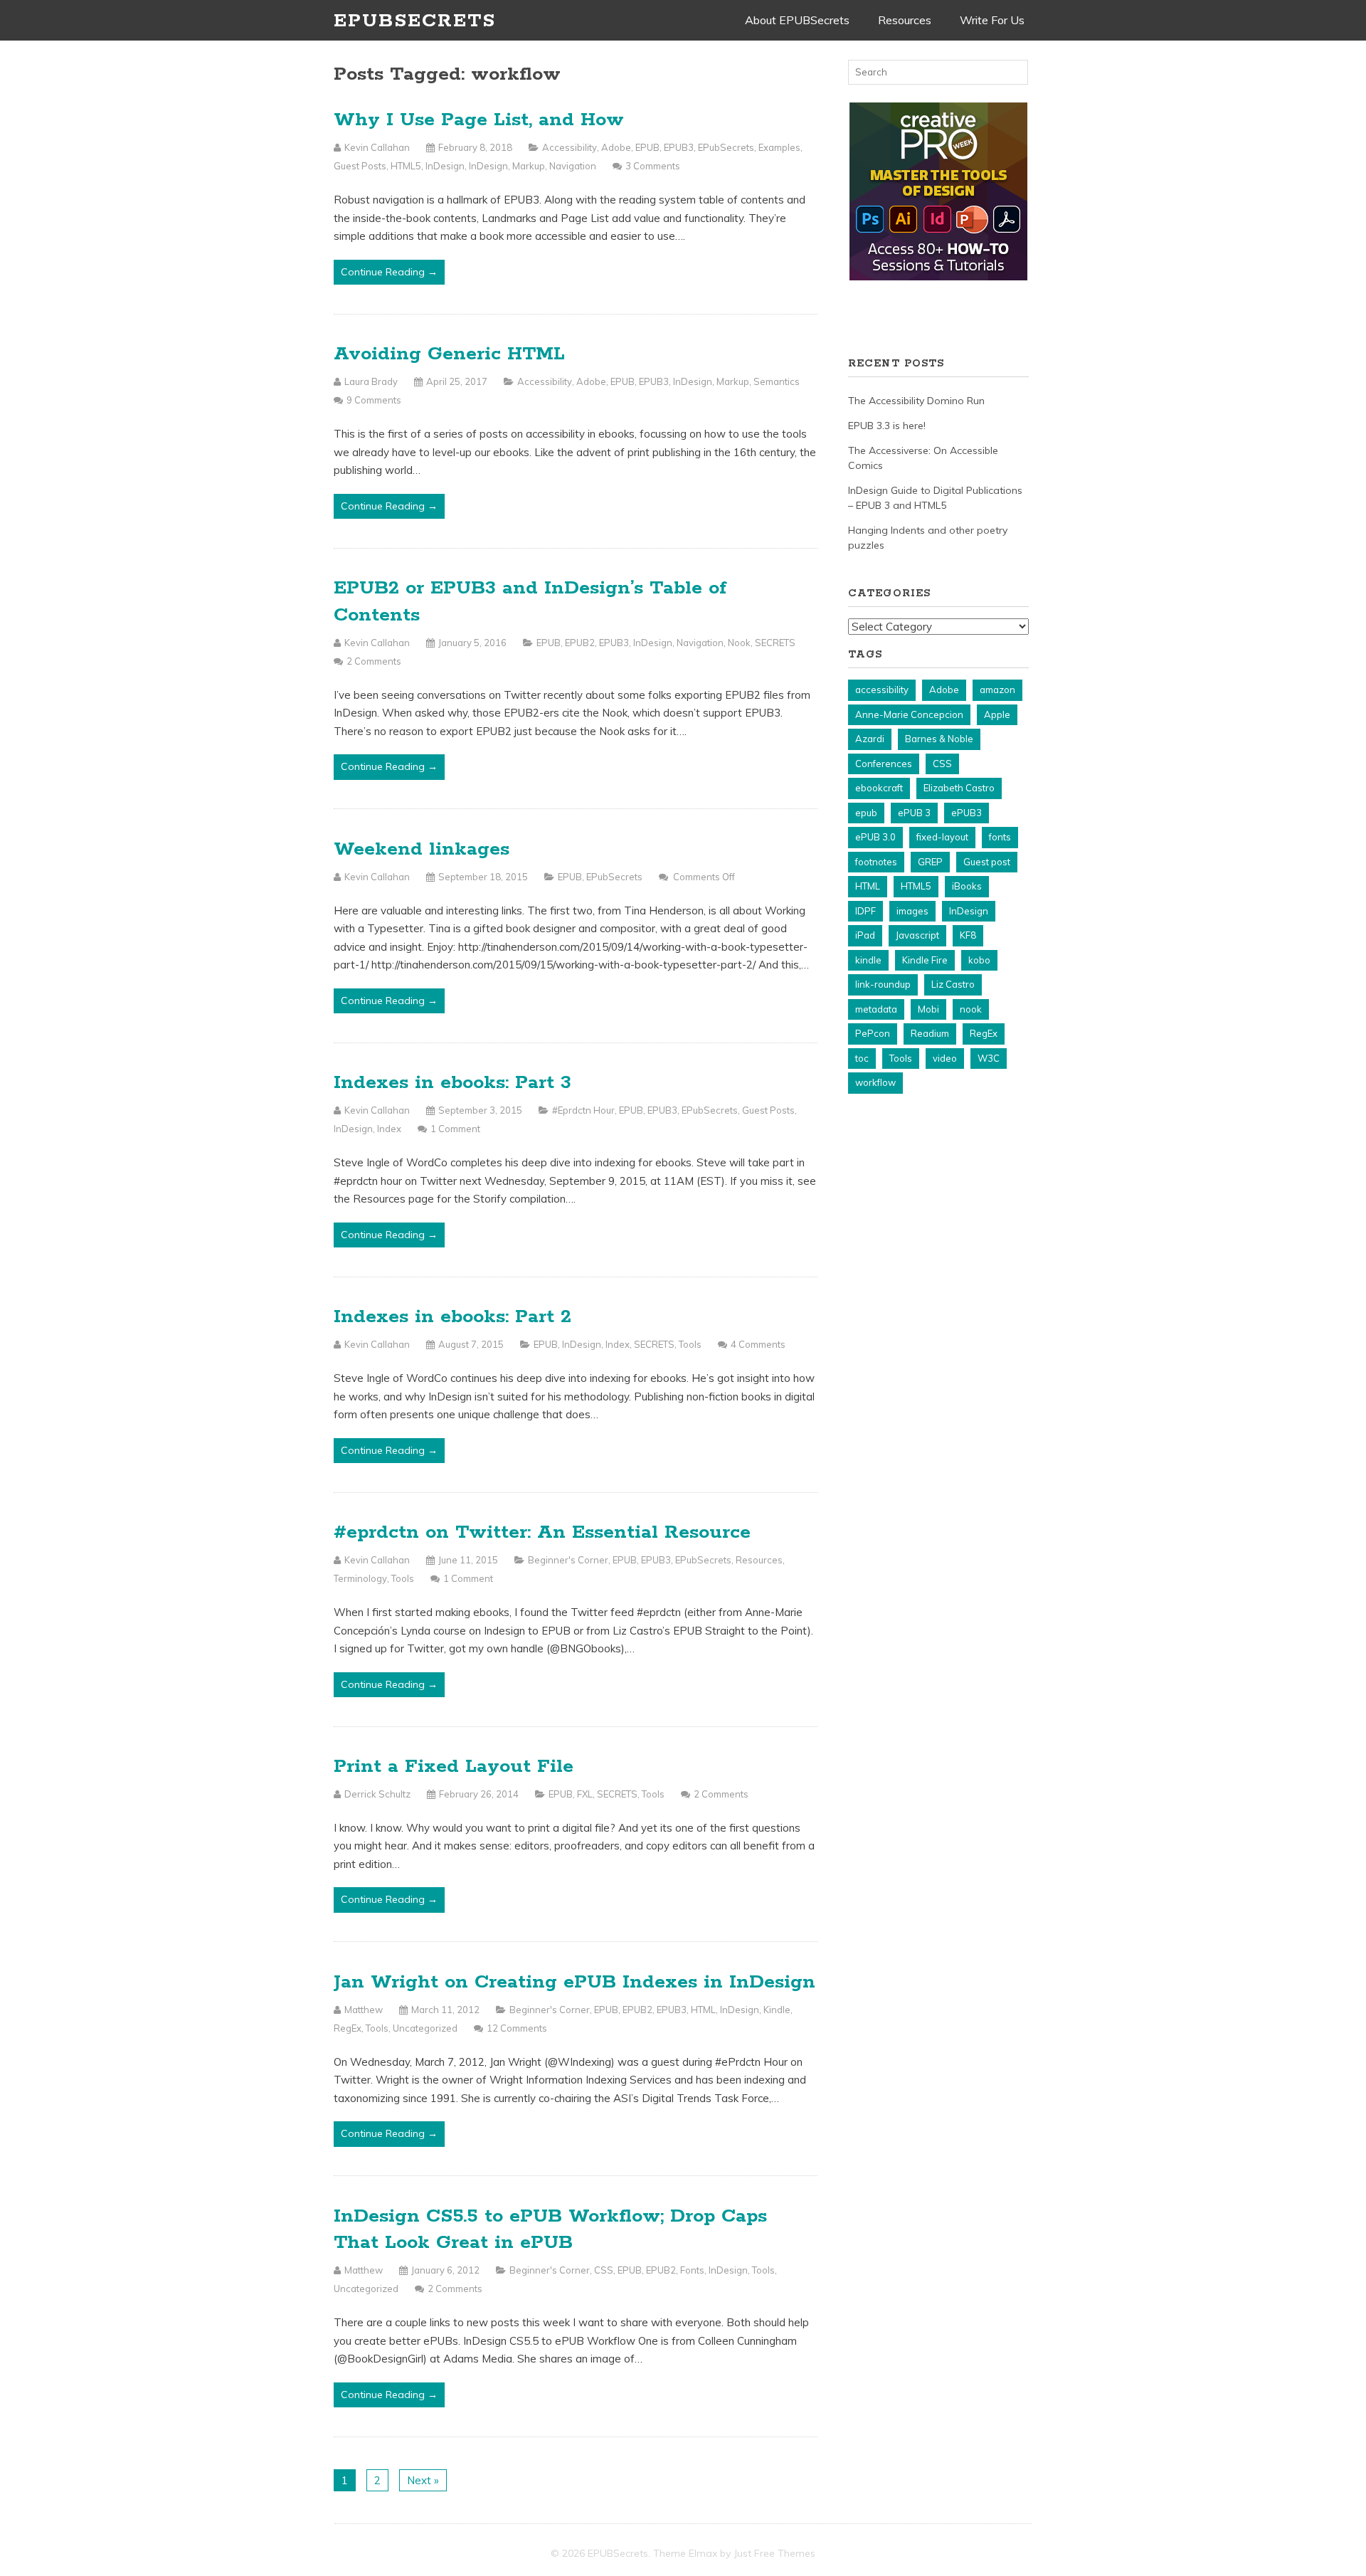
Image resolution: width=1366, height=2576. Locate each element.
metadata (876, 1009)
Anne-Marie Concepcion (909, 714)
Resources (905, 20)
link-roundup (883, 984)
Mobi (928, 1009)
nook (971, 1009)
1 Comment (455, 1129)
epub (866, 813)
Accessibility (570, 147)
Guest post (987, 862)
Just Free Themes (774, 2553)
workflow (875, 1082)
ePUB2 (580, 643)
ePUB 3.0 (875, 837)
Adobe (616, 147)
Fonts (692, 2270)
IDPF (865, 911)
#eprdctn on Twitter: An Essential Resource (542, 1532)
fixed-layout (942, 837)
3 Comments (653, 166)
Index (389, 1129)
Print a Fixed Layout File (454, 1767)
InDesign (445, 166)
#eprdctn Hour (583, 1110)
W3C (989, 1058)
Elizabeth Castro (959, 788)
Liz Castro (953, 984)
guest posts (360, 166)
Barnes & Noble (939, 739)
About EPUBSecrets (797, 20)
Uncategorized (425, 2028)
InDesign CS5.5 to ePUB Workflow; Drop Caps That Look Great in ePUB (550, 2230)
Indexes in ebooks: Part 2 (452, 1317)
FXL (585, 1794)
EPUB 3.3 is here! (887, 426)
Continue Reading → (389, 272)
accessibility (882, 690)
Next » (423, 2480)
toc (862, 1058)
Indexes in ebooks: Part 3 (452, 1083)
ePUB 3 (914, 813)
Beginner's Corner (568, 1560)
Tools (690, 1344)
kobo (979, 960)
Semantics (777, 381)
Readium (930, 1033)
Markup (529, 166)
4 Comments (758, 1344)
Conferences (884, 764)
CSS (604, 2270)
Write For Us (992, 20)
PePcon (873, 1033)
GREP (930, 862)
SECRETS (775, 643)
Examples (779, 147)
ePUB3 (679, 147)
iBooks (967, 886)
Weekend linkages (422, 849)
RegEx (348, 2028)
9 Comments (374, 400)
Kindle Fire (925, 960)
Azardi (870, 739)
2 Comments (374, 661)
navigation (573, 166)
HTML (703, 2010)
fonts (1000, 837)
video (945, 1058)
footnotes (876, 862)
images (912, 911)
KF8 (968, 935)
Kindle (777, 2010)
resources (759, 1560)
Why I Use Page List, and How (479, 120)
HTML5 (406, 166)
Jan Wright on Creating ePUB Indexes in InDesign (575, 1982)
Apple (997, 714)
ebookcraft (879, 788)
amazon (997, 690)
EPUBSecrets (415, 21)
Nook (739, 643)
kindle (868, 960)
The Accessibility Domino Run (916, 401)
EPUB (647, 147)
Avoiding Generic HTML (449, 354)
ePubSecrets (726, 147)
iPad (865, 935)
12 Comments (517, 2028)
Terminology (360, 1578)
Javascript (917, 935)
